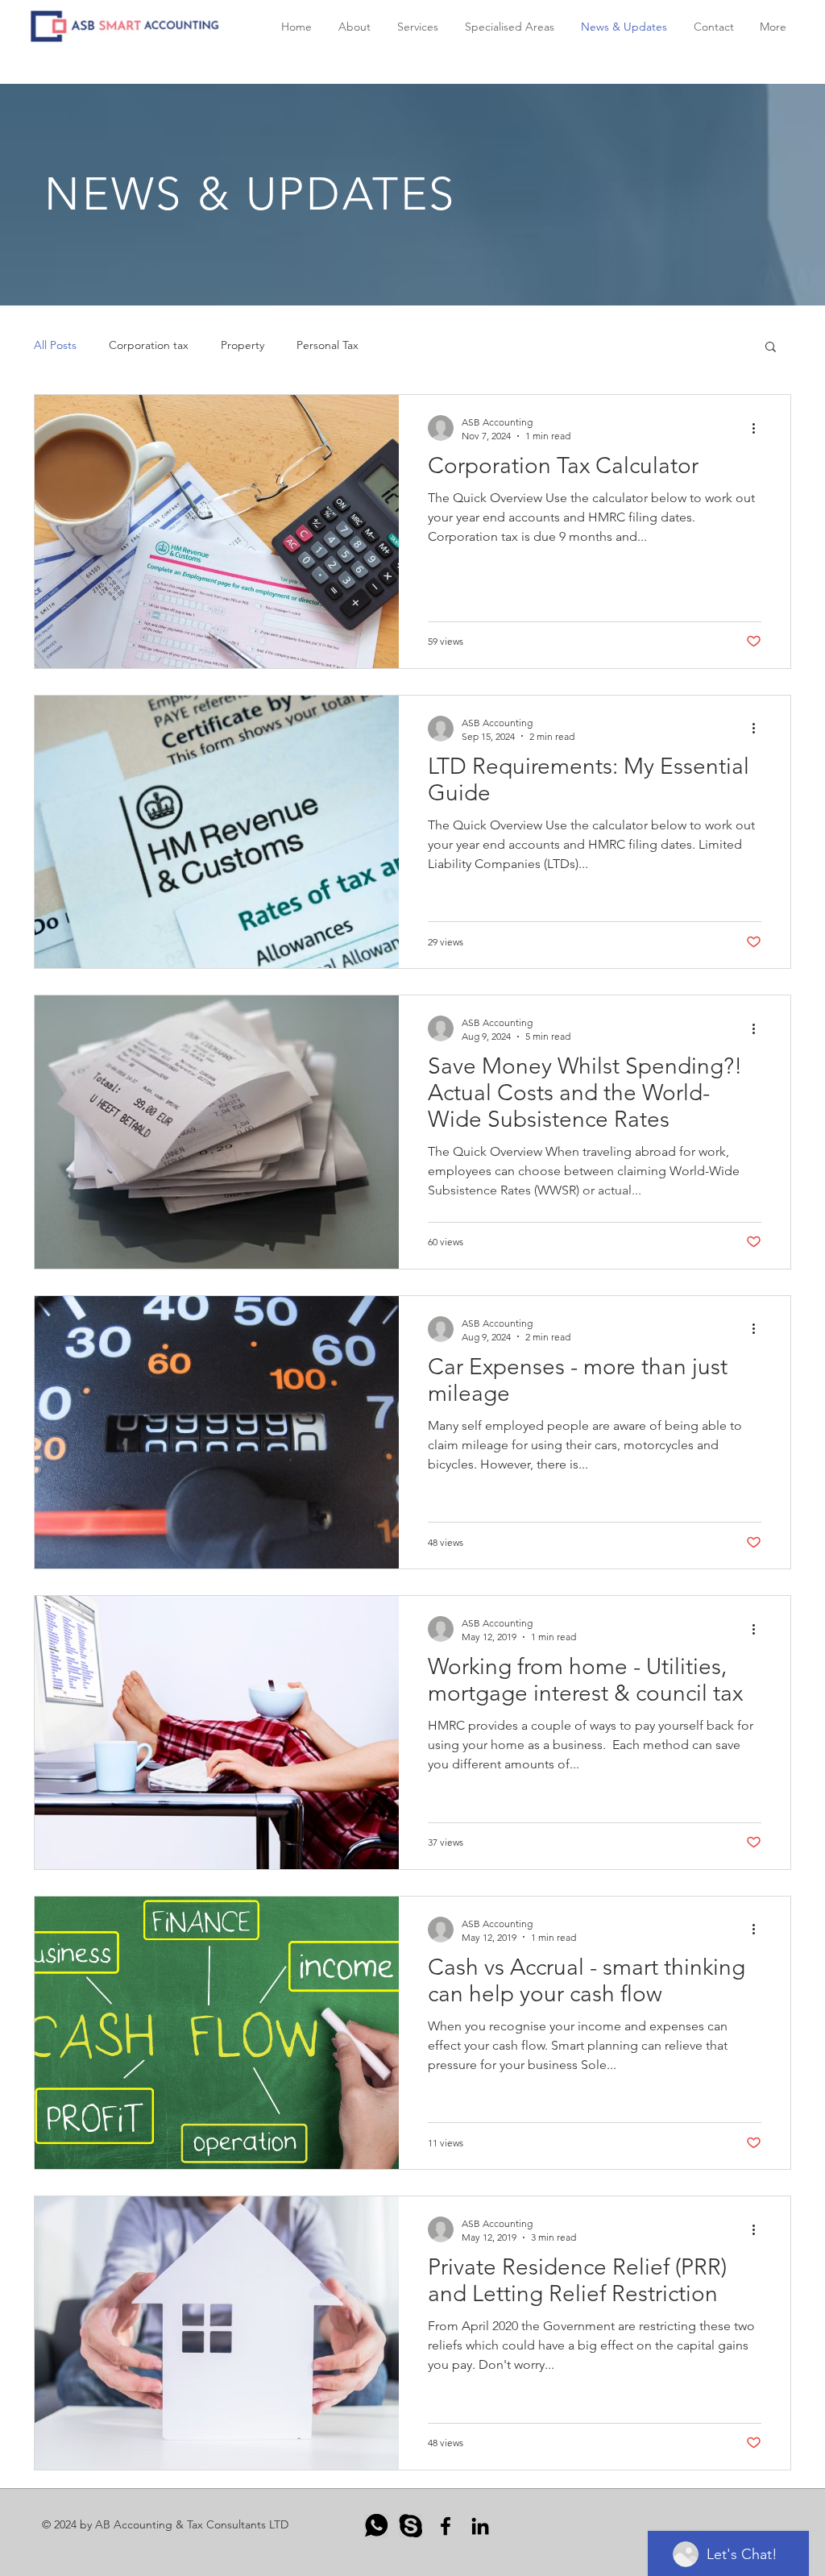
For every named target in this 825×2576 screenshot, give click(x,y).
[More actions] (759, 428)
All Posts (55, 345)
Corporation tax (149, 345)
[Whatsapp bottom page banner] (376, 2526)
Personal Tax (328, 345)
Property (243, 345)
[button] (771, 348)
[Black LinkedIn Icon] (480, 2526)
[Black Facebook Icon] (446, 2526)
